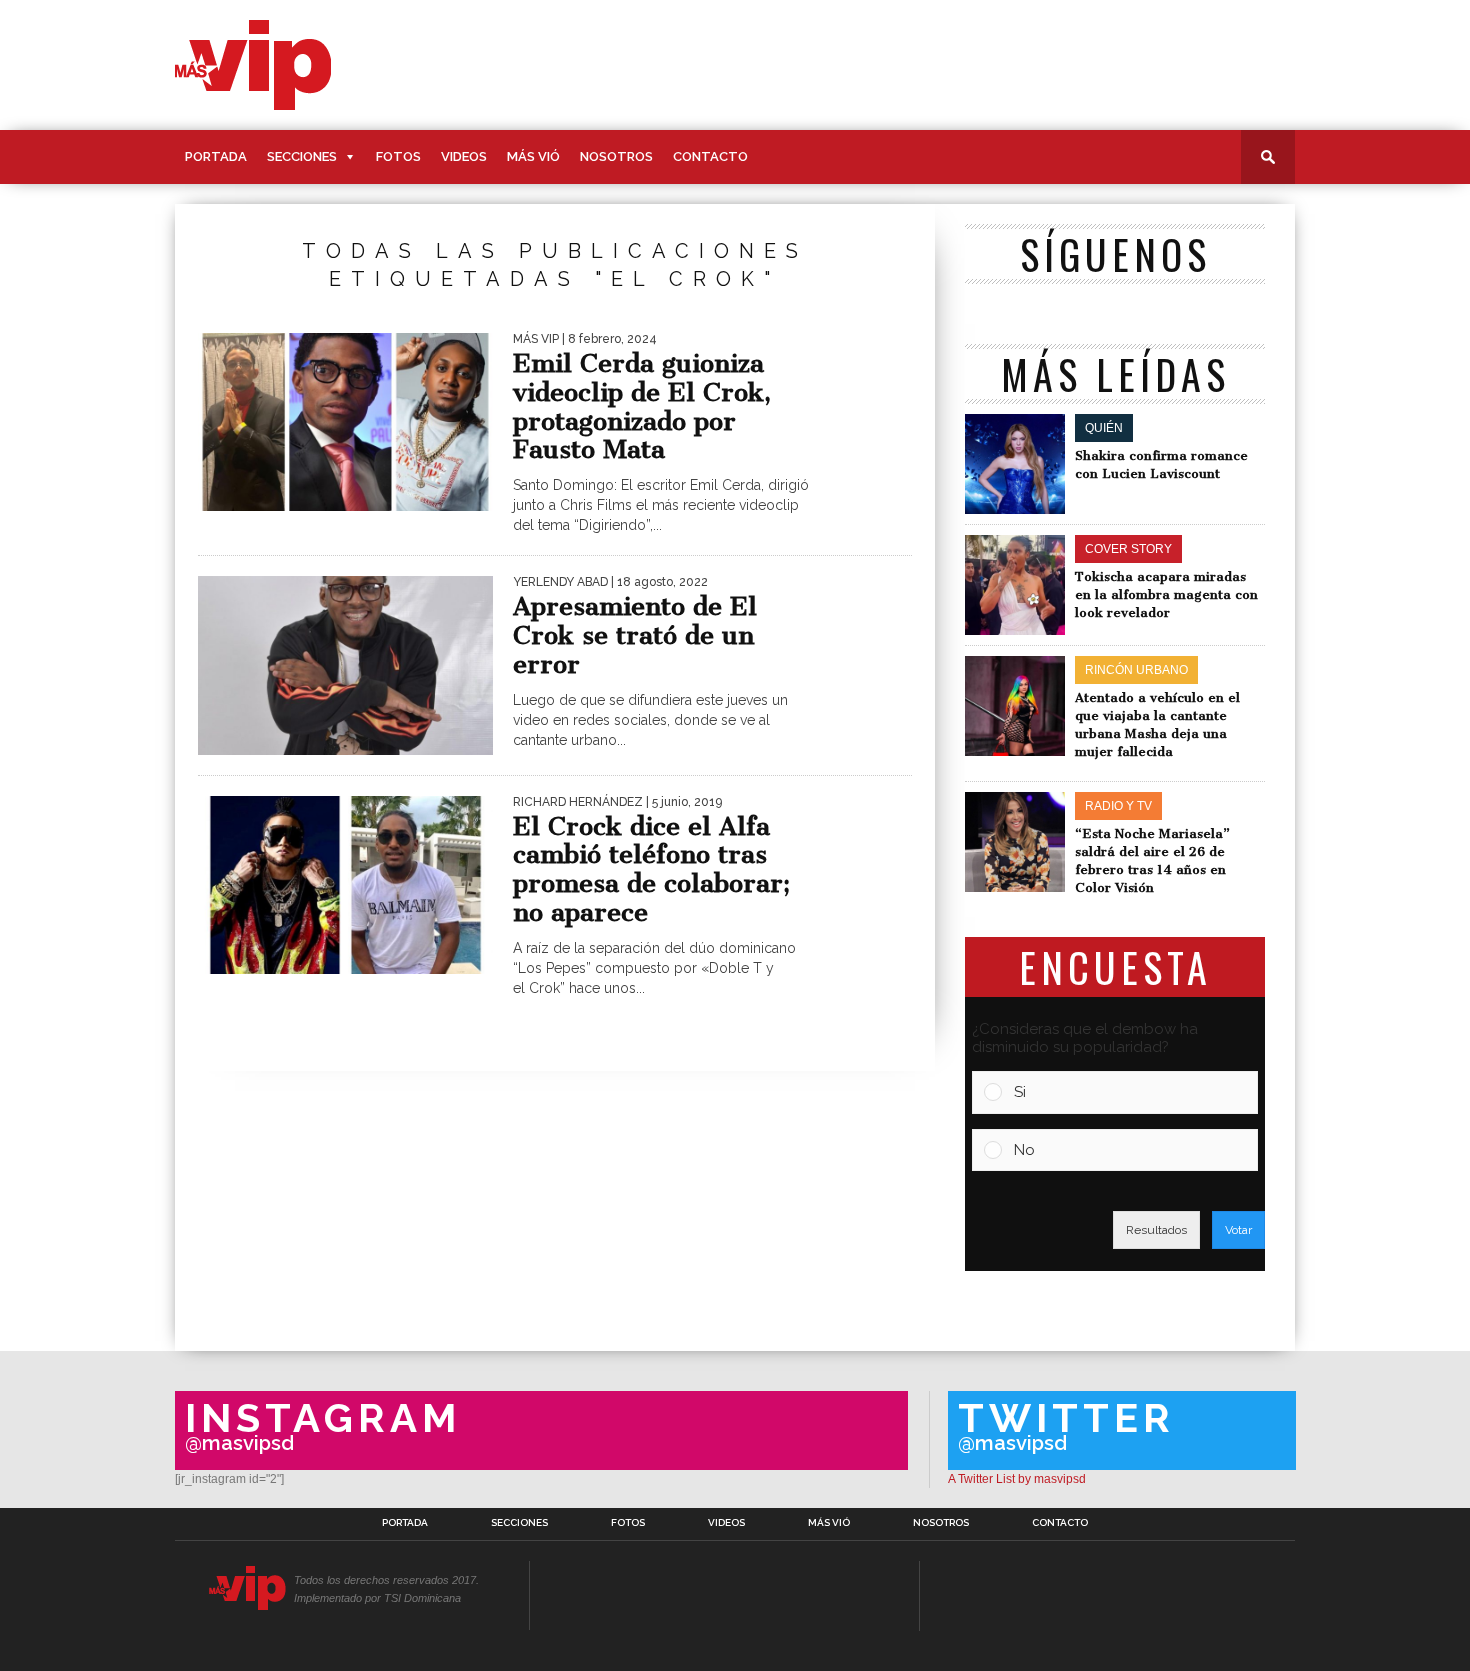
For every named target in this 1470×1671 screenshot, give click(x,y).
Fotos (398, 156)
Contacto (710, 156)
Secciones (302, 156)
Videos (464, 156)
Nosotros (616, 156)
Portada (216, 156)
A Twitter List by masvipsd (1017, 1479)
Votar (1238, 1230)
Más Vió (533, 156)
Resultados (1156, 1230)
